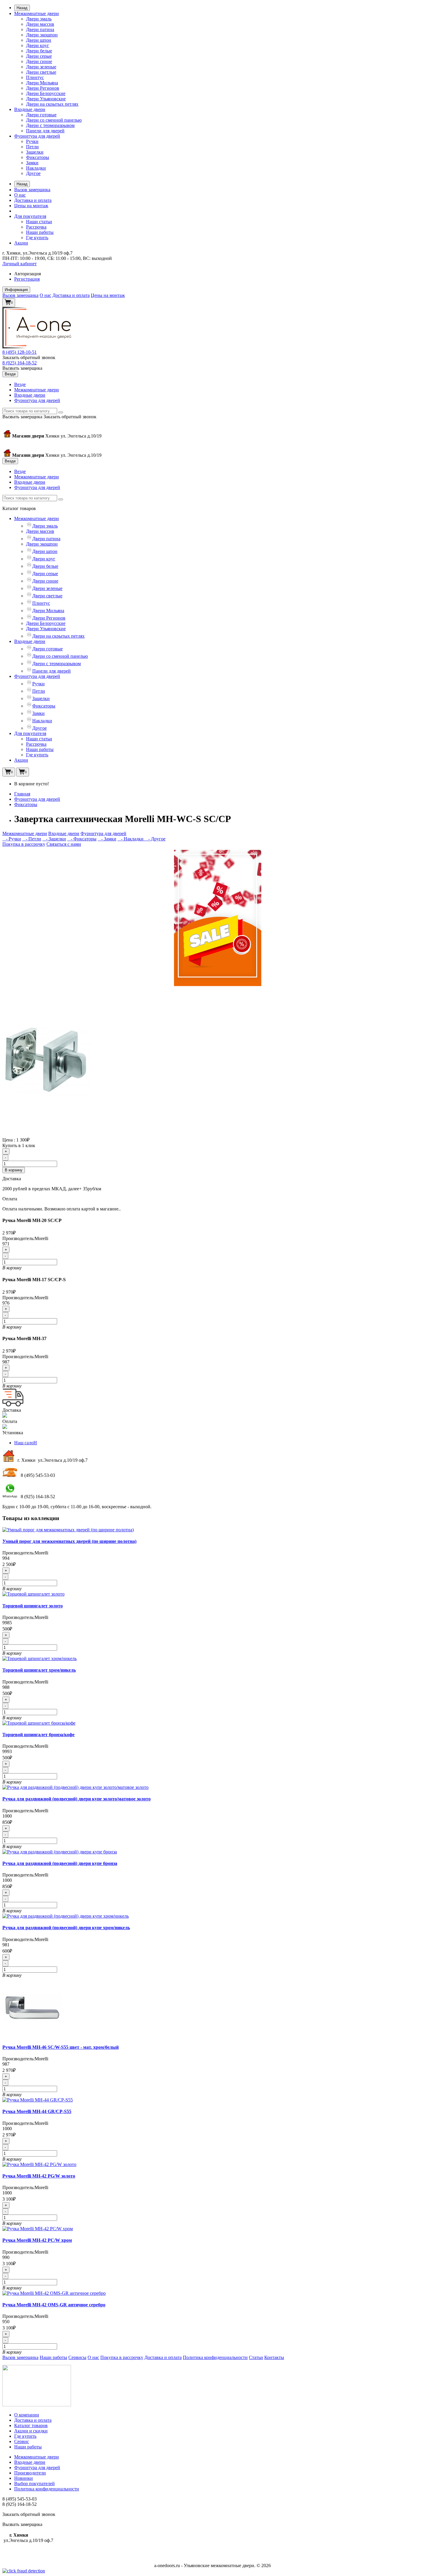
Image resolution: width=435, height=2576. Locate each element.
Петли (32, 147)
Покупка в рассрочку (24, 844)
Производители (30, 2473)
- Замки (107, 839)
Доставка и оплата (33, 200)
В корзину (14, 1170)
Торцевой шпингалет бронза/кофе (38, 1735)
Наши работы (40, 232)
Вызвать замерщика (22, 368)
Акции (21, 243)
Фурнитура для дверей (37, 136)
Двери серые (39, 56)
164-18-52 (20, 363)
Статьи (256, 2357)
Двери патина (40, 29)
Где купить (37, 238)
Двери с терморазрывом (50, 125)
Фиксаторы (38, 157)
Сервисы (77, 2357)
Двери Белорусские (46, 93)
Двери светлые (41, 72)
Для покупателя (30, 216)
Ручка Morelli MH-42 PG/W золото (39, 2176)
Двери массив (40, 24)
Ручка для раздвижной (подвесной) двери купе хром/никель (66, 1928)
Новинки (24, 2478)
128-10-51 (20, 352)
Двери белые (39, 51)
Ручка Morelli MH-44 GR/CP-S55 (37, 2111)
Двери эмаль (39, 19)
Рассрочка (36, 227)
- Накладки (131, 839)
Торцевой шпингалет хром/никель (39, 1670)
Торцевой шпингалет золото (33, 1606)
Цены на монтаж (31, 206)
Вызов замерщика (32, 190)
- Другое (155, 839)
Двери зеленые (41, 67)
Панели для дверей (45, 131)
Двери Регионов (43, 88)
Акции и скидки (31, 2431)
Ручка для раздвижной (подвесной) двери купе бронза (60, 1863)
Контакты (274, 2357)
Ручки (32, 141)
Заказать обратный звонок (29, 357)
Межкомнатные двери (37, 13)
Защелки (35, 152)
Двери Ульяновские (46, 99)
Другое (33, 173)
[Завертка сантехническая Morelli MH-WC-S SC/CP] (47, 1134)
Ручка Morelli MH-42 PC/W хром (37, 2240)
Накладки (36, 168)
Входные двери (30, 109)
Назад (22, 8)
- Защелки (54, 839)
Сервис (22, 2441)
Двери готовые (41, 115)
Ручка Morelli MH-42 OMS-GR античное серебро (54, 2305)
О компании (27, 2415)
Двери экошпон (42, 35)
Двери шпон (39, 40)
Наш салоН (26, 1443)
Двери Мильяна (42, 83)
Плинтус (35, 77)
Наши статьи (39, 222)
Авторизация (28, 274)
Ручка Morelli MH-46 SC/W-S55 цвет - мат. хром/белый (61, 2047)
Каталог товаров (31, 2425)
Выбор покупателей (34, 2483)
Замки (32, 163)
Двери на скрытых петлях (52, 104)
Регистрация (27, 279)
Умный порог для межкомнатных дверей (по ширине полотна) (69, 1541)
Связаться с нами (64, 844)
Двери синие (39, 61)
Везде (20, 384)
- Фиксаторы (82, 839)
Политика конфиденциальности (215, 2357)
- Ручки (12, 839)
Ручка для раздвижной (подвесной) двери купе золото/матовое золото (76, 1799)
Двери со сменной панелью (54, 120)
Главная (22, 794)
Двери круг (38, 45)
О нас (20, 195)
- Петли (32, 839)
